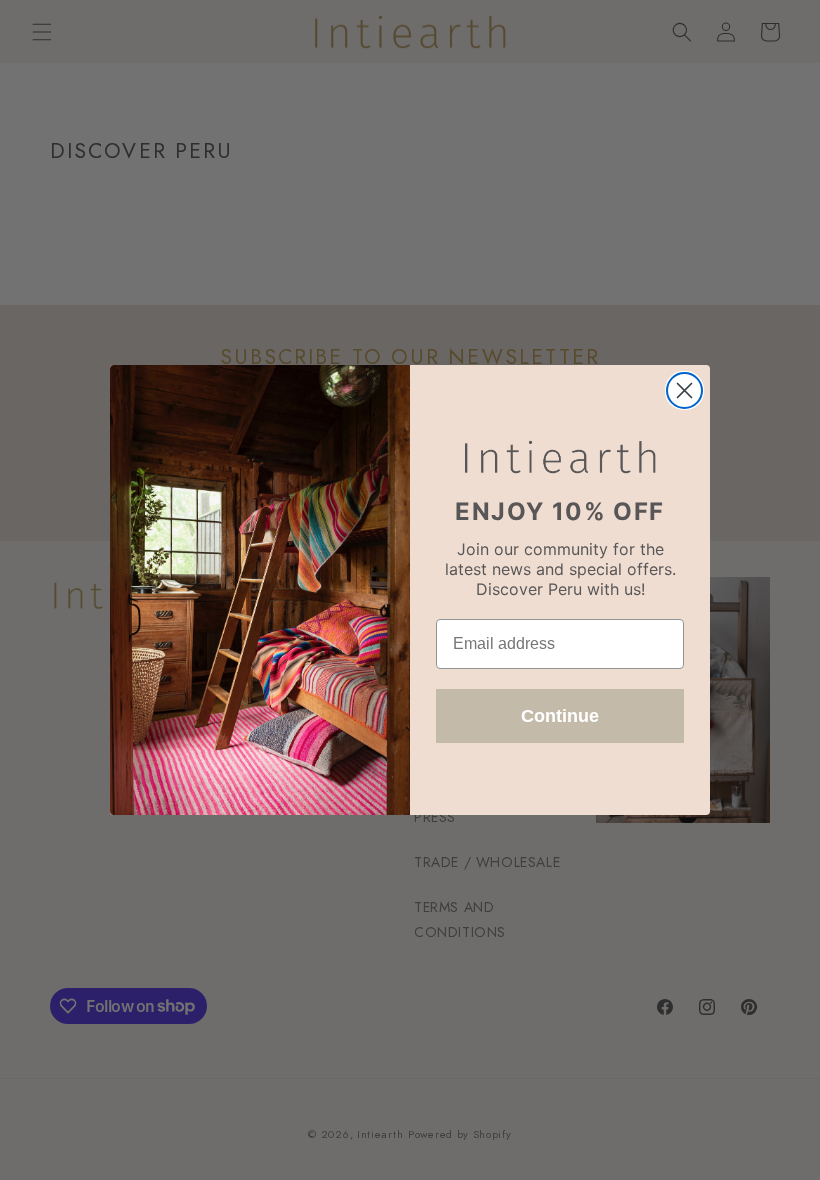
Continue (560, 716)
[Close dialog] (684, 390)
